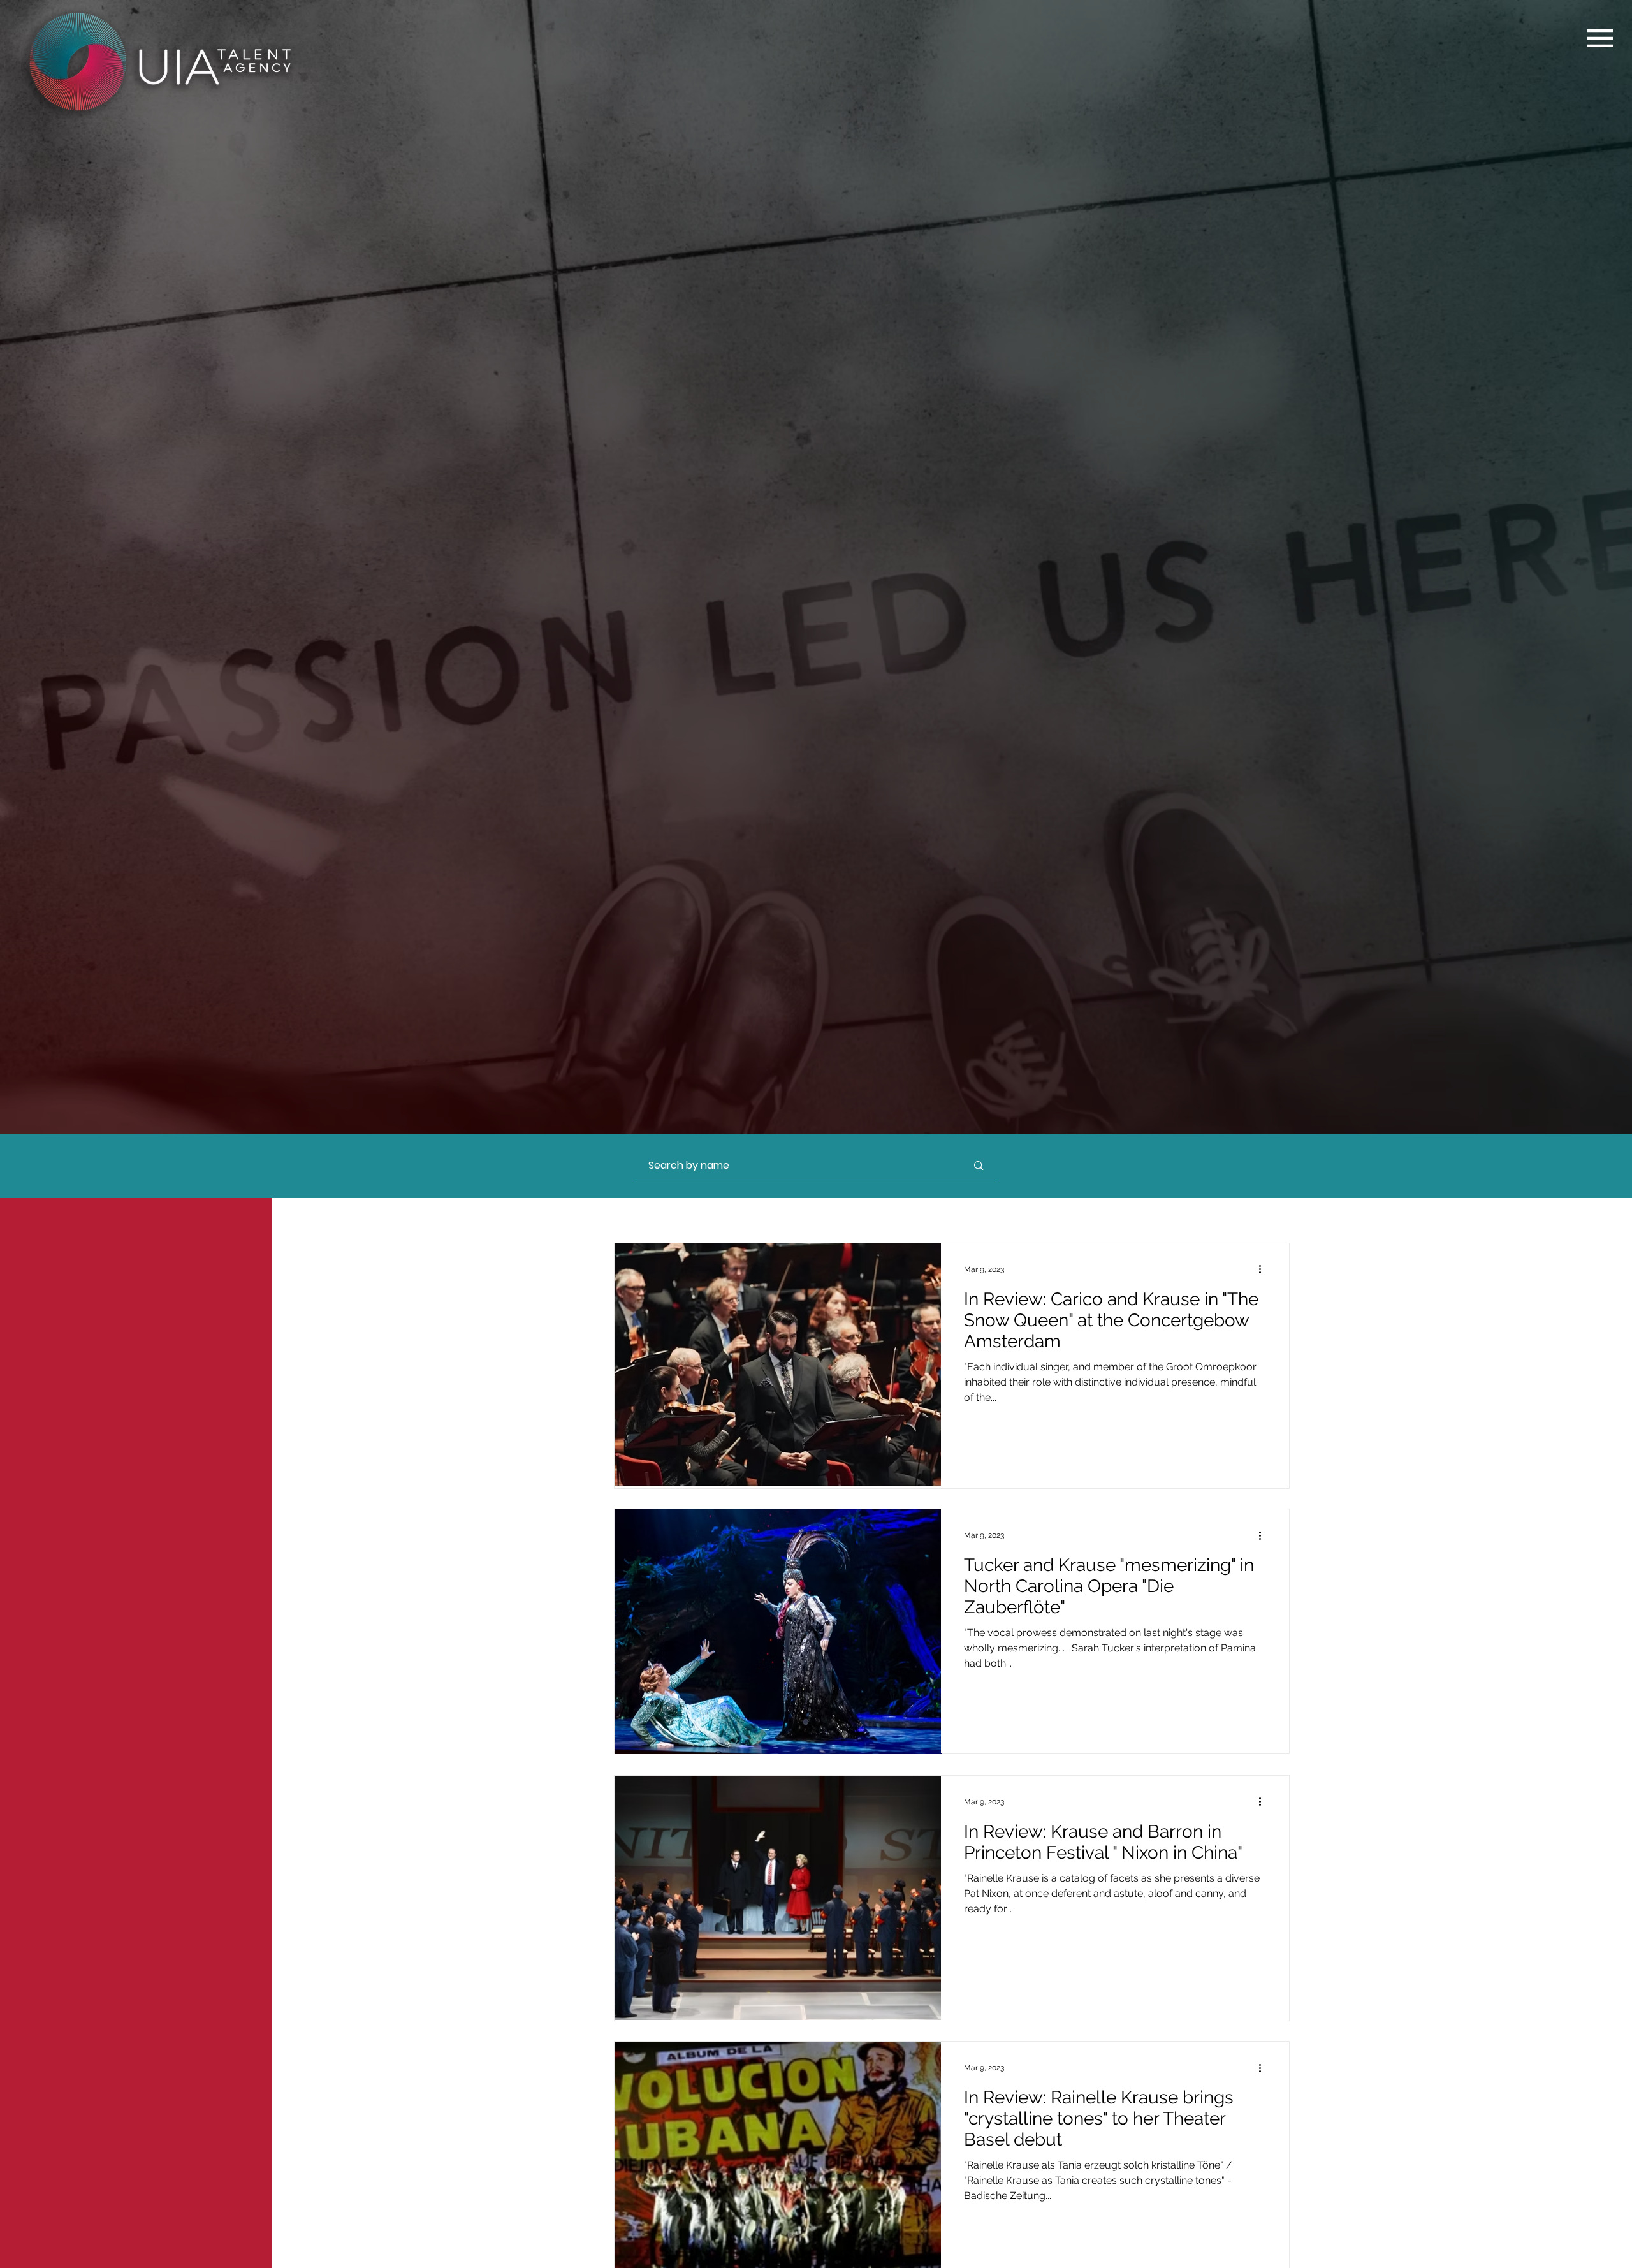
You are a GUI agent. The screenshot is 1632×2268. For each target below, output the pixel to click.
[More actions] (1264, 1269)
